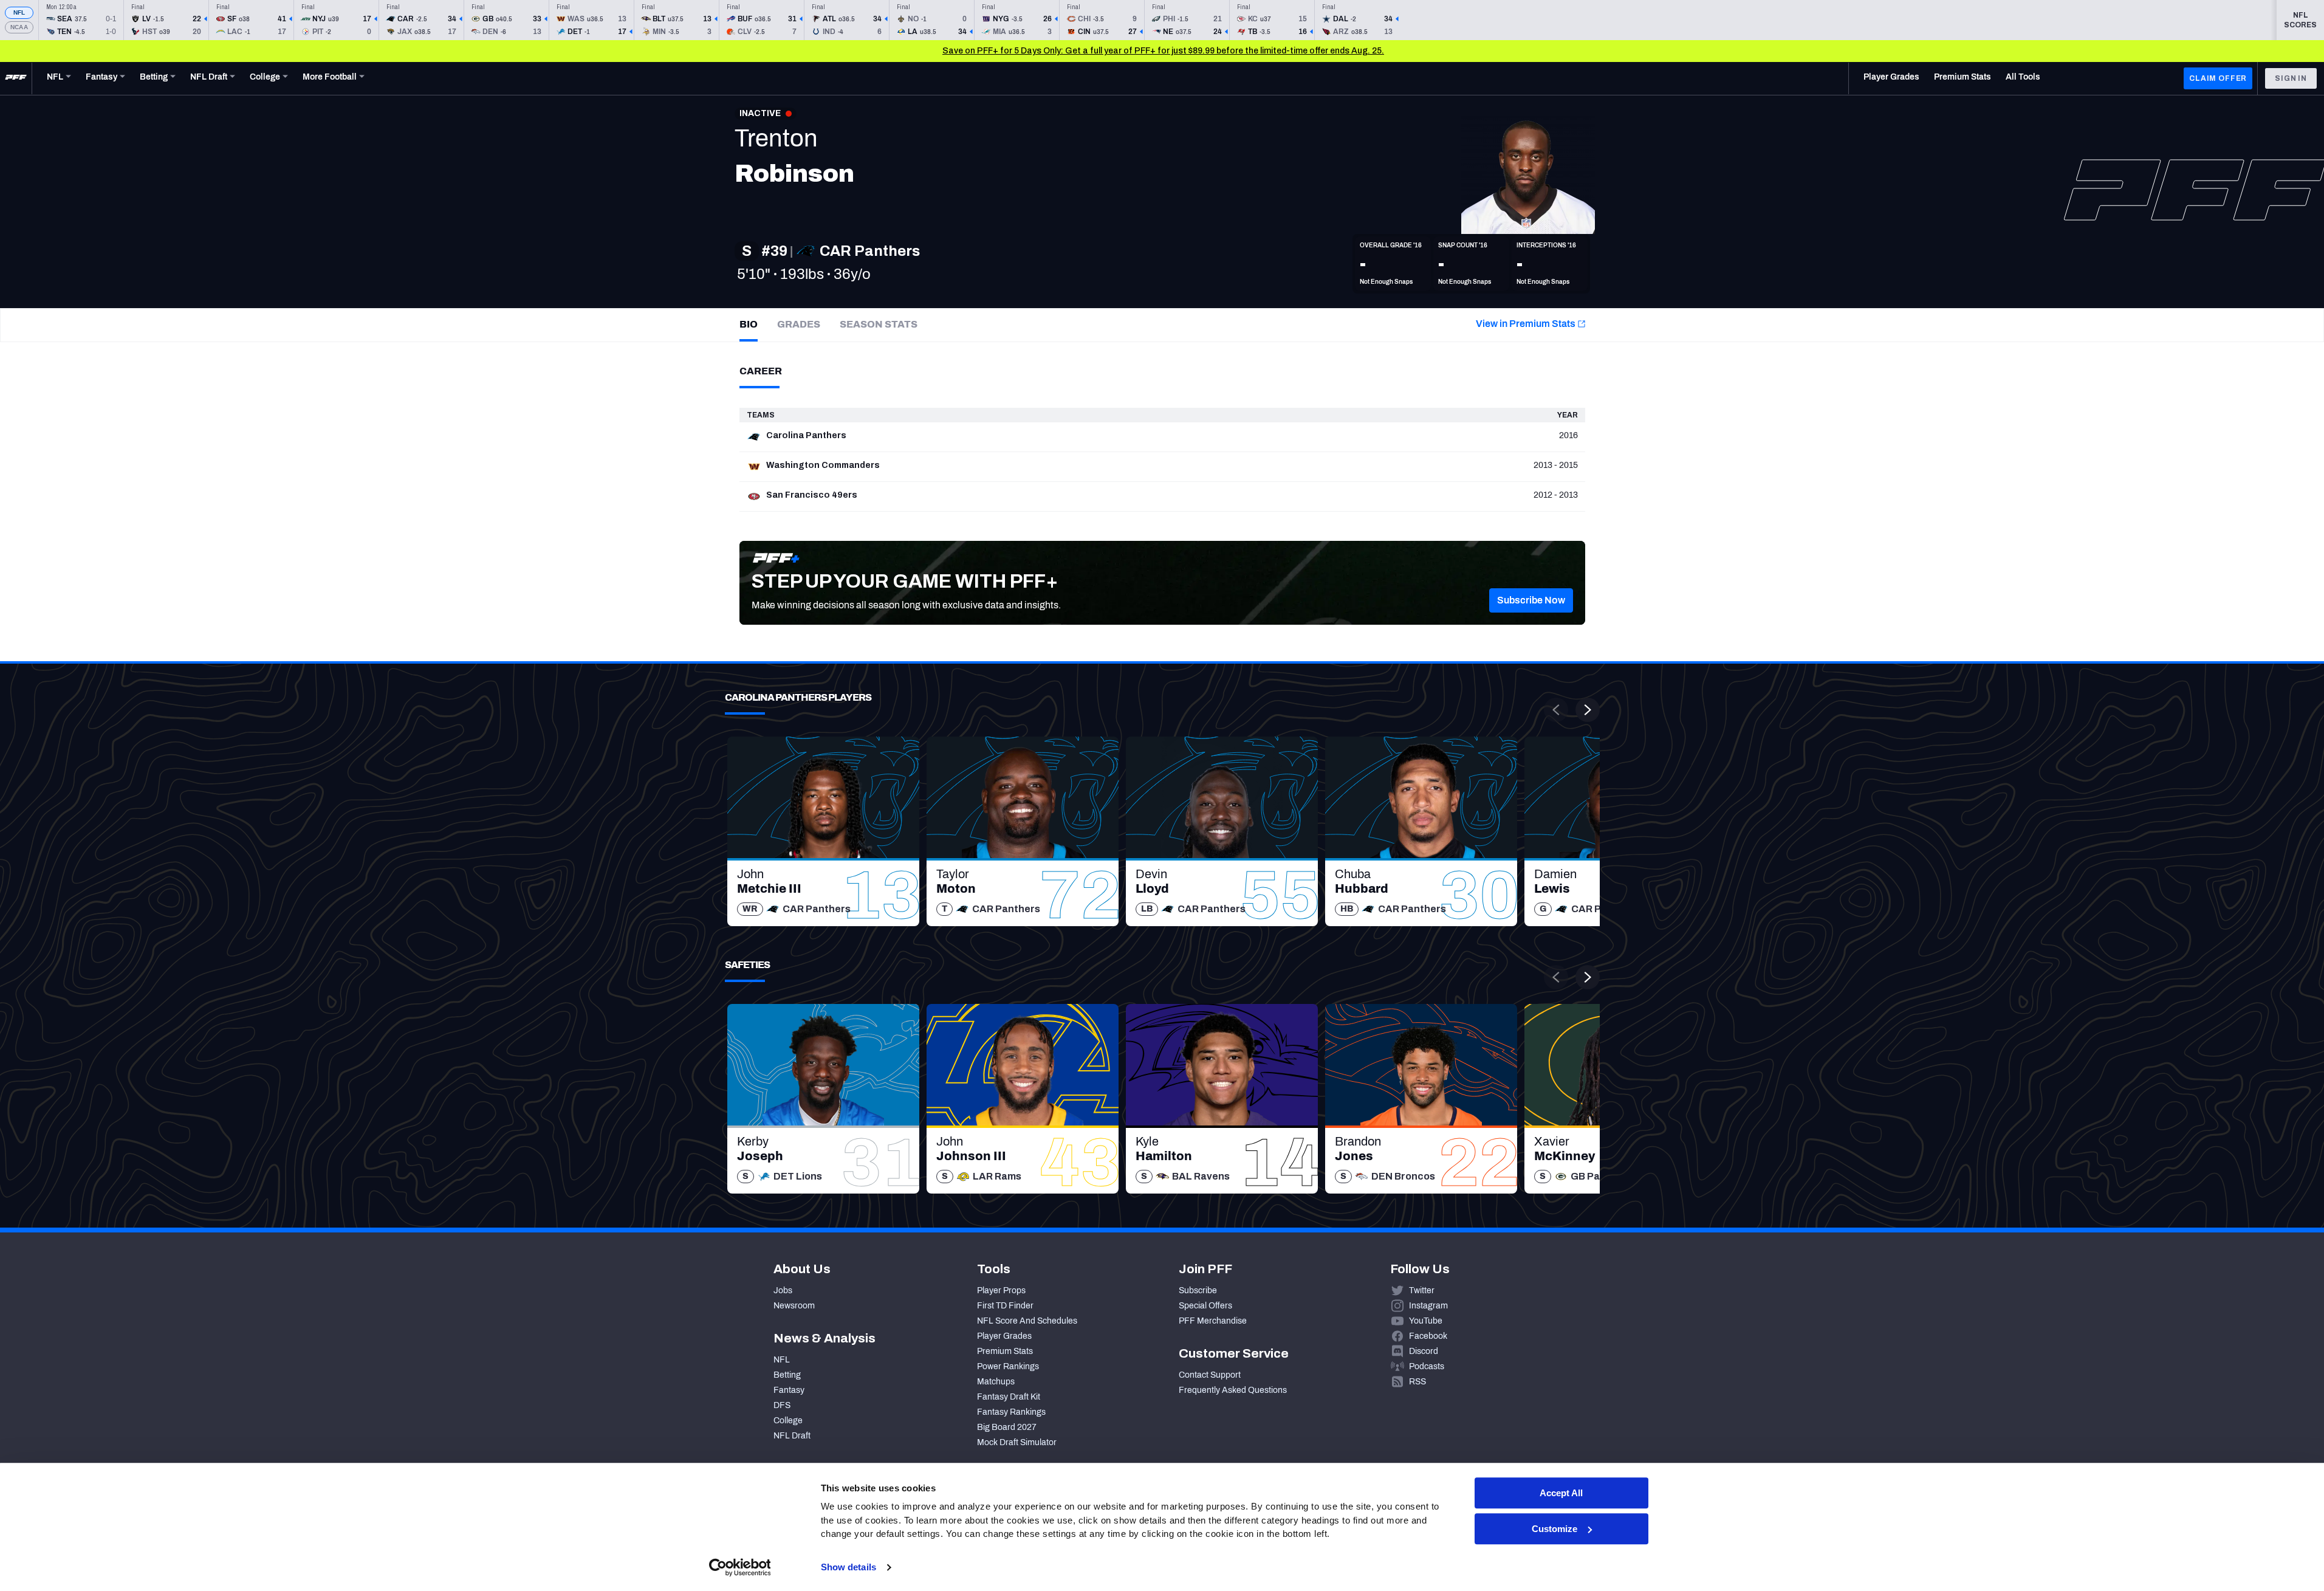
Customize (1554, 1529)
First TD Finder (1005, 1306)
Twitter (1422, 1290)
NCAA (19, 27)
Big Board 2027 (1007, 1427)
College (788, 1421)
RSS (1417, 1382)
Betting (787, 1375)
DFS (782, 1405)
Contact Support (1210, 1375)
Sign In (2291, 78)
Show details (848, 1567)
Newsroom (794, 1306)
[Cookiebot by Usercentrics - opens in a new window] (740, 1567)
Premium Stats (1005, 1351)
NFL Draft (792, 1436)
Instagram (1428, 1306)
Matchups (996, 1382)
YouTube (1426, 1321)
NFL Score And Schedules (1027, 1321)
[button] (1531, 600)
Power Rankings (1008, 1366)
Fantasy (789, 1390)
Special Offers (1205, 1306)
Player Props (1001, 1290)
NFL (19, 12)
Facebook (1428, 1336)
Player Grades (1004, 1336)
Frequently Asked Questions (1233, 1390)
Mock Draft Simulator (1017, 1442)
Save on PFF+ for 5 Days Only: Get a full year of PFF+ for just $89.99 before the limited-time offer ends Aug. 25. (1163, 51)
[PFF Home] (16, 78)
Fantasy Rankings (1011, 1412)
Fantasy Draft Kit (1009, 1397)
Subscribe (1198, 1290)
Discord (1424, 1351)
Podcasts (1427, 1366)
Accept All (1561, 1493)
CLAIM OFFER (2218, 78)
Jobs (783, 1290)
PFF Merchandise (1213, 1321)
